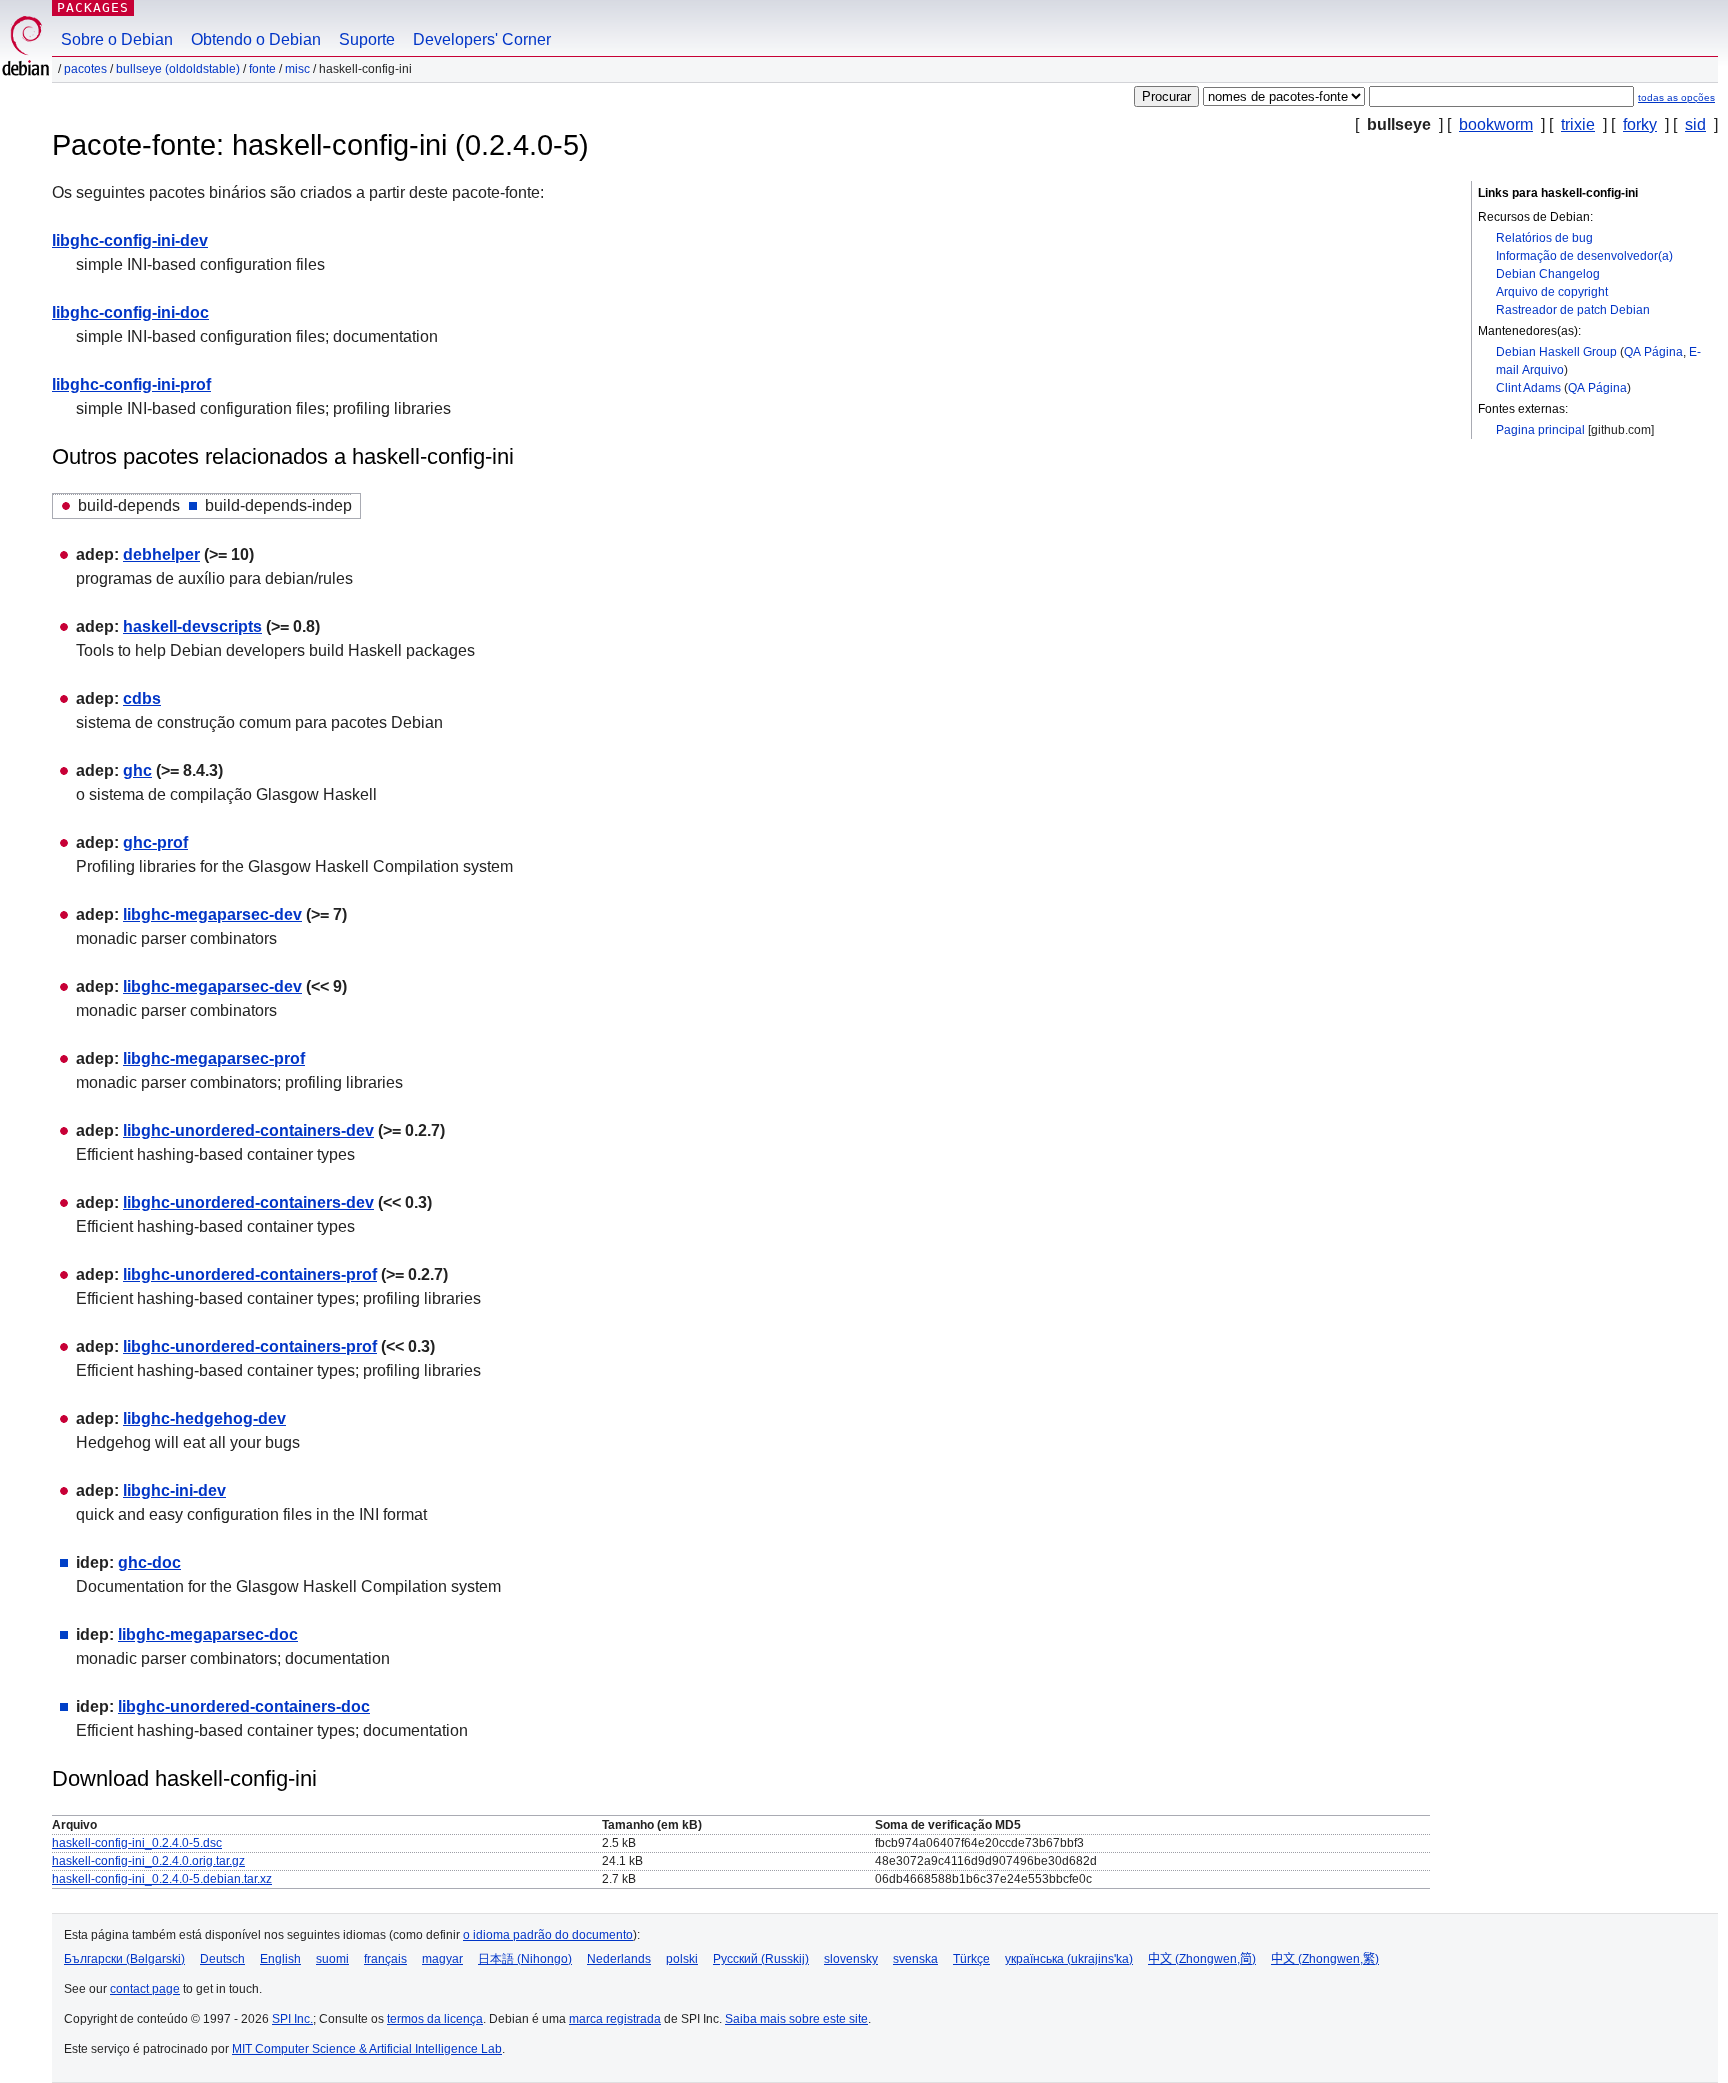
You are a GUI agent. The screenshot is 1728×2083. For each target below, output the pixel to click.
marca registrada (615, 2019)
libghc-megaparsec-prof (214, 1058)
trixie (1578, 124)
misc (297, 69)
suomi (332, 1959)
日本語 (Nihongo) (525, 1959)
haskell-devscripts (192, 626)
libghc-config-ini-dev (130, 240)
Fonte (262, 69)
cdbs (142, 698)
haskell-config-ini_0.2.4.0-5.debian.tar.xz (162, 1879)
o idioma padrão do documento (548, 1935)
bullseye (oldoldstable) (178, 69)
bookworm (1496, 124)
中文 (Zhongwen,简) (1202, 1959)
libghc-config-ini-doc (130, 312)
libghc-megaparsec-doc (208, 1634)
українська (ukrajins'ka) (1069, 1959)
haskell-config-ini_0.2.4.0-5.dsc (137, 1843)
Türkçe (971, 1959)
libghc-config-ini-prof (131, 384)
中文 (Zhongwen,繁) (1325, 1959)
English (280, 1959)
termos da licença (435, 2019)
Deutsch (222, 1959)
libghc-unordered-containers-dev (248, 1130)
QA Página (1653, 352)
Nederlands (619, 1959)
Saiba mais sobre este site (796, 2019)
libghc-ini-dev (174, 1490)
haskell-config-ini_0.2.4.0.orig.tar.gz (148, 1861)
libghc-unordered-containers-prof (250, 1274)
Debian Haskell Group (1556, 352)
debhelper (161, 554)
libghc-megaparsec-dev (212, 914)
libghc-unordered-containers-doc (244, 1706)
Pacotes (85, 69)
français (385, 1959)
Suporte (367, 39)
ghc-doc (149, 1562)
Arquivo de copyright (1552, 292)
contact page (145, 1989)
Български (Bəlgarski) (124, 1959)
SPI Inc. (292, 2019)
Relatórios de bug (1544, 238)
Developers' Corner (482, 39)
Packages (93, 7)
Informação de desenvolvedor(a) (1584, 256)
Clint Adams (1528, 388)
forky (1640, 124)
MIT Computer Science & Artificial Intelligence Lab (367, 2049)
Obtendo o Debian (256, 39)
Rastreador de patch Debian (1573, 310)
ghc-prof (155, 842)
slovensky (851, 1959)
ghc (137, 770)
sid (1695, 124)
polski (682, 1959)
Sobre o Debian (117, 39)
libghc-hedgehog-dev (204, 1418)
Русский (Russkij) (761, 1959)
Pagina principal (1540, 430)
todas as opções (1676, 97)
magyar (442, 1959)
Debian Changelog (1548, 274)
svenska (915, 1959)
